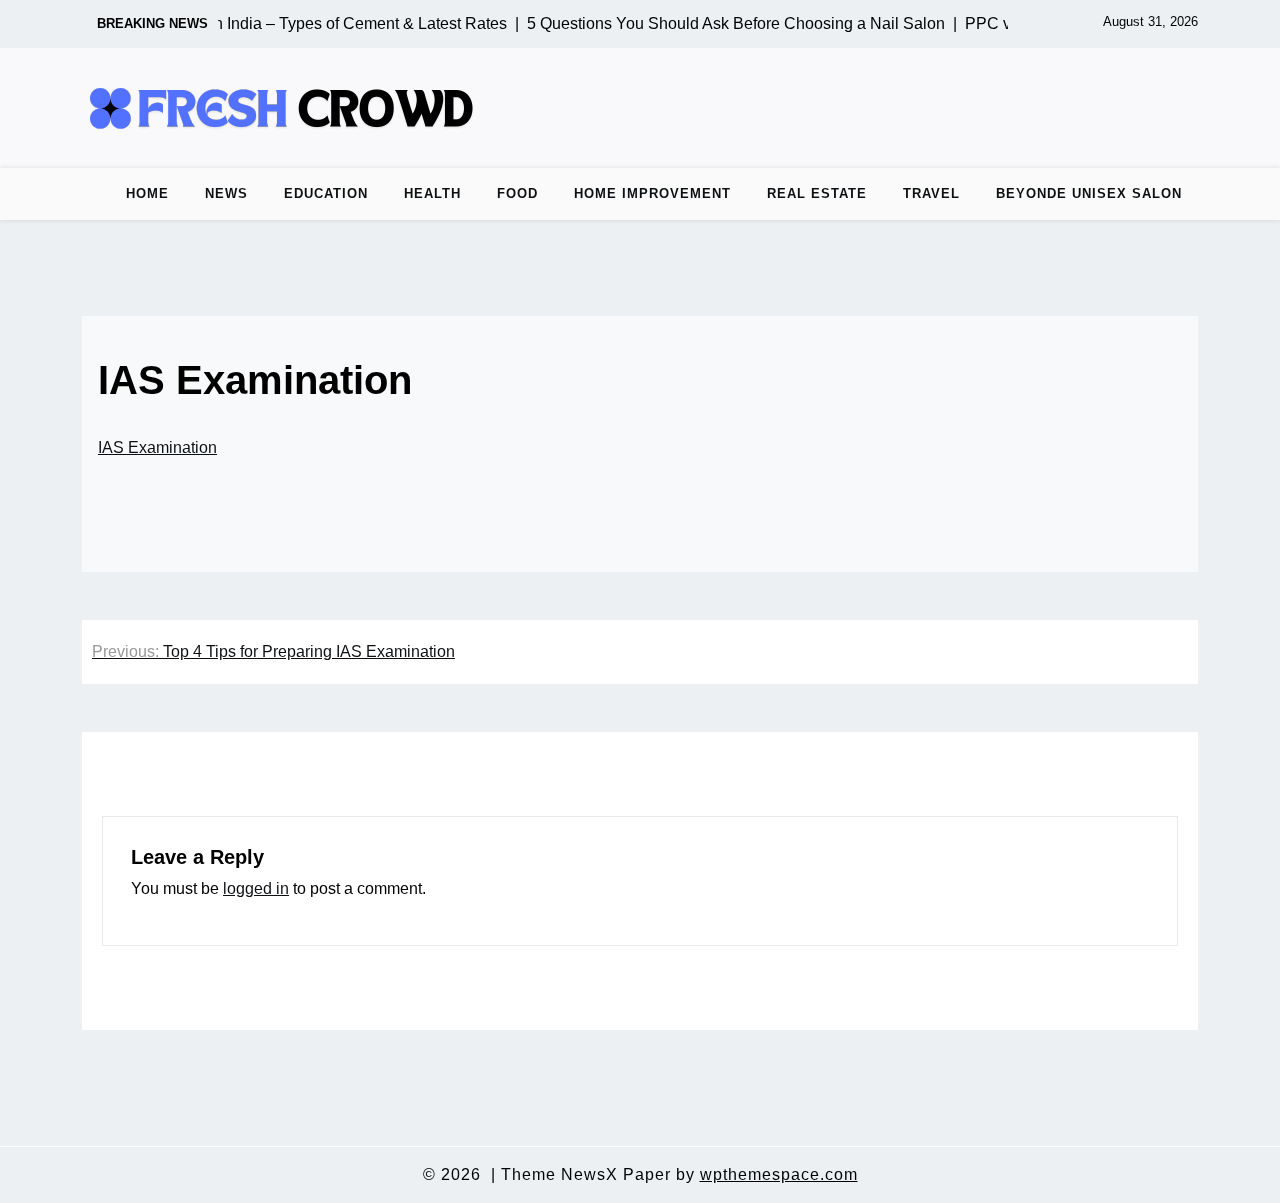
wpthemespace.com (779, 1174)
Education (326, 193)
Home (147, 193)
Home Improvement (652, 193)
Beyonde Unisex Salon (1089, 193)
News (226, 193)
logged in (256, 888)
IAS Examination (157, 447)
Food (517, 193)
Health (432, 193)
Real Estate (817, 193)
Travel (931, 193)
